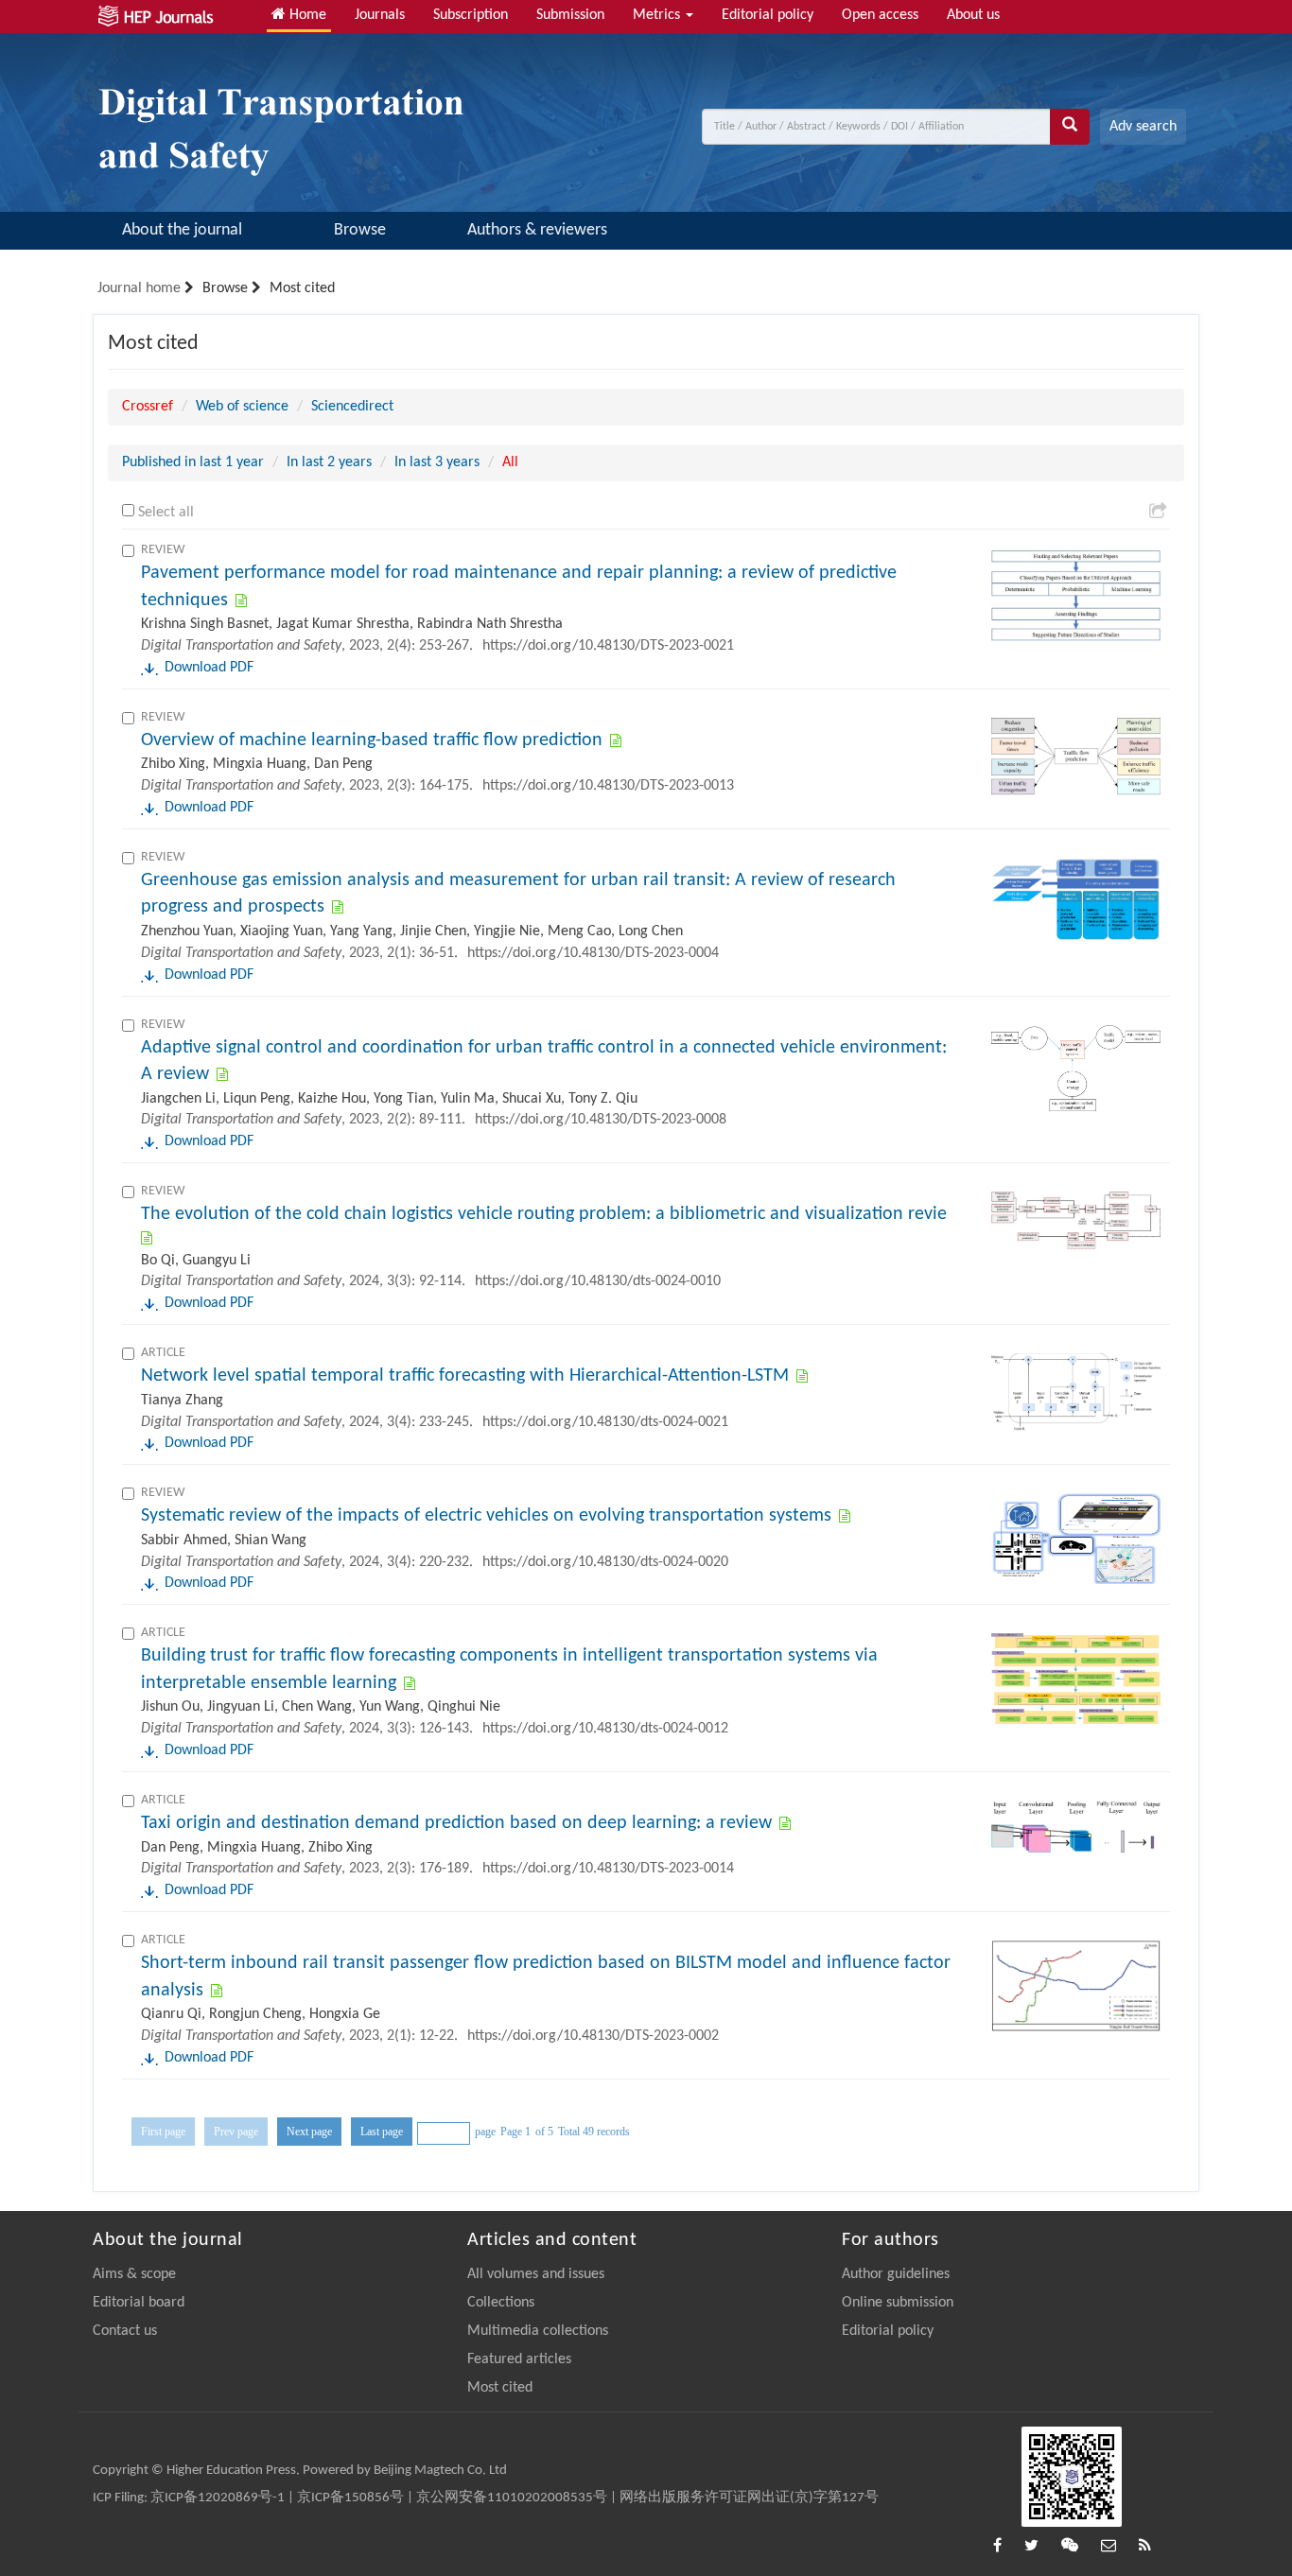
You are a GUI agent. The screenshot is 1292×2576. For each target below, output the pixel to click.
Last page (382, 2132)
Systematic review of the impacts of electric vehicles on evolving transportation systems (486, 1516)
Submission (570, 15)
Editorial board (139, 2303)
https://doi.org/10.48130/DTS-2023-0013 (608, 786)
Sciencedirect (352, 407)
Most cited (500, 2388)
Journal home (139, 288)
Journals (380, 15)
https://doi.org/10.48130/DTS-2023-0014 (608, 1869)
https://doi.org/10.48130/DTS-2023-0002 (593, 2036)
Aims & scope (134, 2274)
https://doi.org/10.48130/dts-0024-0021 (605, 1422)
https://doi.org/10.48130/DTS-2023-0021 (608, 646)
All (510, 462)
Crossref (148, 407)
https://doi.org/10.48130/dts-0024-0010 (598, 1281)
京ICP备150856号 (350, 2498)
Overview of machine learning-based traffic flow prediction (372, 740)
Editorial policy (768, 15)
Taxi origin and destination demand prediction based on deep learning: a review (456, 1823)
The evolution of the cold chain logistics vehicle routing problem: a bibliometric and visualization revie (544, 1214)
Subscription (471, 15)
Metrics (658, 15)
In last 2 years (329, 462)
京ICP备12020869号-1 (218, 2498)
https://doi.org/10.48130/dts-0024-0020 (605, 1562)
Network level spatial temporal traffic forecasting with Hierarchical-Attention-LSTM (465, 1376)
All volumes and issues (536, 2274)
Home (306, 15)
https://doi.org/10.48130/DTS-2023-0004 (593, 953)
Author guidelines (896, 2274)
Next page (309, 2132)
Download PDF (209, 668)
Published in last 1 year (193, 462)
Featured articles (519, 2359)
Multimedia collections (538, 2331)
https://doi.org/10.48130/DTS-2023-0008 (601, 1120)
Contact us (125, 2331)
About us (973, 15)
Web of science (242, 407)
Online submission (898, 2303)
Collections (501, 2303)
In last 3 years (437, 462)
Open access (880, 15)
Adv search (1143, 127)
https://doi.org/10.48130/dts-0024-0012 (605, 1729)
